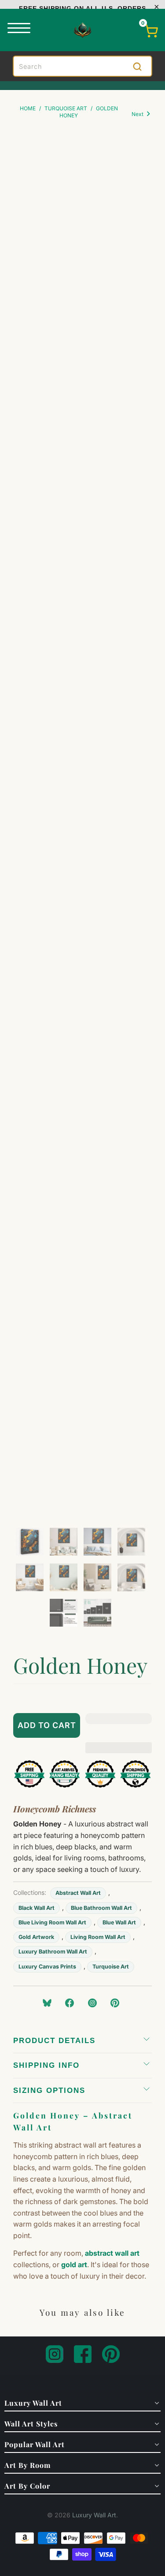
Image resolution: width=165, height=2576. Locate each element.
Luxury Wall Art (94, 2515)
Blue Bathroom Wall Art (101, 1908)
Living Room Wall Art (98, 1937)
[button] (119, 1725)
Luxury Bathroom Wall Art (53, 1952)
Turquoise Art (111, 1967)
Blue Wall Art (119, 1922)
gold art (74, 2265)
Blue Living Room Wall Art (52, 1922)
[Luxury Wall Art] (83, 30)
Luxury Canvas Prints (47, 1967)
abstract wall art (112, 2253)
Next (138, 114)
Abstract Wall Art (78, 1893)
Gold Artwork (36, 1937)
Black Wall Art (37, 1908)
